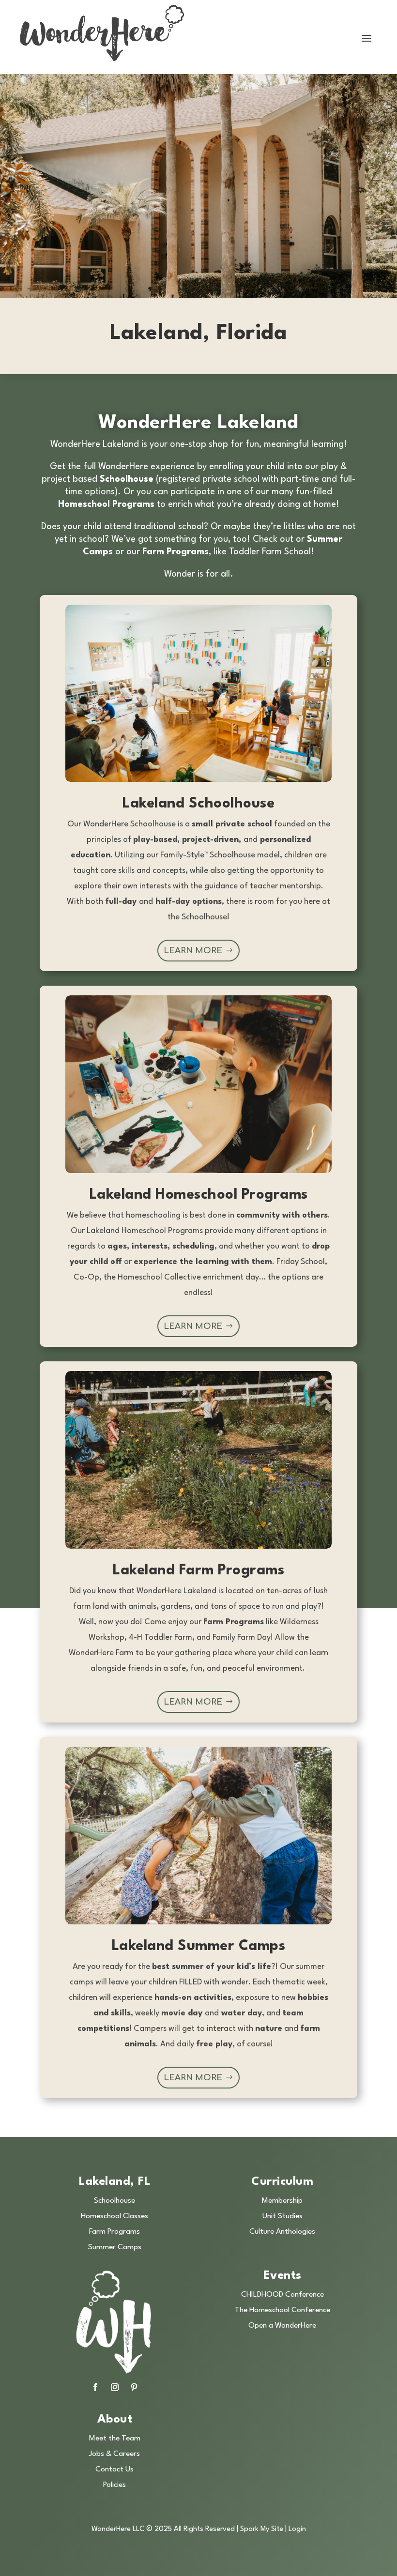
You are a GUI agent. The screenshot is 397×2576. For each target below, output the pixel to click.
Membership (282, 2201)
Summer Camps (115, 2247)
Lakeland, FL (115, 2182)
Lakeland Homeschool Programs (199, 1195)
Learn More (193, 951)
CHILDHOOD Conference (282, 2295)
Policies (115, 2485)
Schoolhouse (115, 2201)
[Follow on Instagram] (115, 2387)
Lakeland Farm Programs (198, 1571)
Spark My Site (262, 2529)
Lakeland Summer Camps (199, 1946)
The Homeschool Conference (282, 2310)
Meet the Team (115, 2439)
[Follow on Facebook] (95, 2387)
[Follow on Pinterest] (134, 2387)
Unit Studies (282, 2216)
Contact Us (115, 2469)
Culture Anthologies (282, 2232)
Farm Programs (115, 2232)
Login (297, 2529)
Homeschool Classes (115, 2216)
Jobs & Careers (115, 2454)
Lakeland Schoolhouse (198, 804)
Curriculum (282, 2182)
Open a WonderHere (282, 2326)
